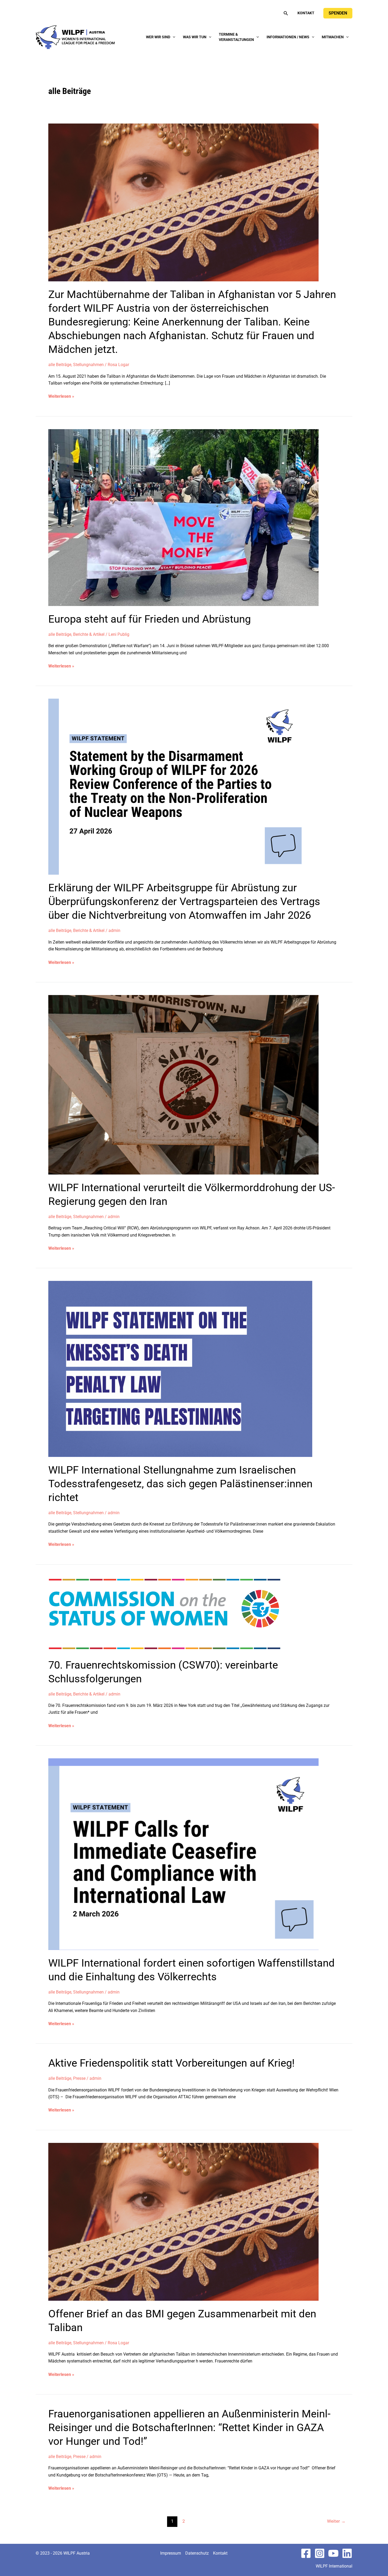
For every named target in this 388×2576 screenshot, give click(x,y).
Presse (79, 2078)
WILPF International (334, 2566)
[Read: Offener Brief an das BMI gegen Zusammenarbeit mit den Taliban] (183, 2221)
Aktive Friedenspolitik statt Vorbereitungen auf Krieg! (171, 2063)
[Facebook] (306, 2553)
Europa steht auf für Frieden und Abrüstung (150, 619)
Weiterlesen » (61, 397)
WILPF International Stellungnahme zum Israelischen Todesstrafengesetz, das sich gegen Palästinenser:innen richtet (180, 1484)
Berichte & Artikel (89, 634)
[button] (286, 13)
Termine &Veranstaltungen (236, 37)
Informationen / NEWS (288, 37)
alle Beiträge (60, 365)
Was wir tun (195, 37)
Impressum (171, 2553)
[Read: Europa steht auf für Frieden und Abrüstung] (183, 517)
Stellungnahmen (88, 365)
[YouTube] (333, 2553)
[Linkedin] (347, 2553)
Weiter (336, 2521)
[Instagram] (320, 2553)
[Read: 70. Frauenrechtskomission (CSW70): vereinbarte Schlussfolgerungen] (172, 1614)
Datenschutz (197, 2553)
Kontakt (306, 13)
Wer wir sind (158, 37)
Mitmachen (333, 37)
